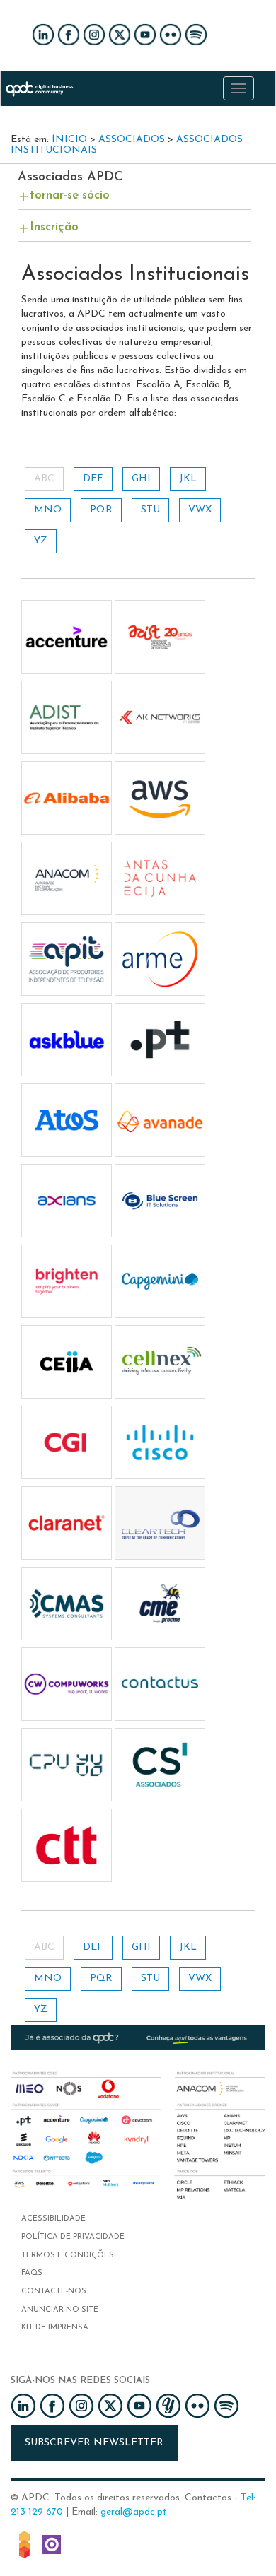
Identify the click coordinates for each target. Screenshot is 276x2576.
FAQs (32, 2273)
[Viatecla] (24, 2544)
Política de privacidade (73, 2237)
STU (150, 510)
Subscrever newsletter (94, 2443)
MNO (48, 510)
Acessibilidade (53, 2219)
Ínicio (69, 140)
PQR (101, 510)
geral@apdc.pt (134, 2512)
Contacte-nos (54, 2292)
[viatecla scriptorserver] (52, 2544)
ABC (44, 479)
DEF (93, 479)
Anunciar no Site (60, 2310)
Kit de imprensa (55, 2328)
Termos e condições (68, 2256)
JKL (188, 479)
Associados (132, 140)
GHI (141, 479)
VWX (200, 510)
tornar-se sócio (70, 195)
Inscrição (54, 227)
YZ (41, 541)
